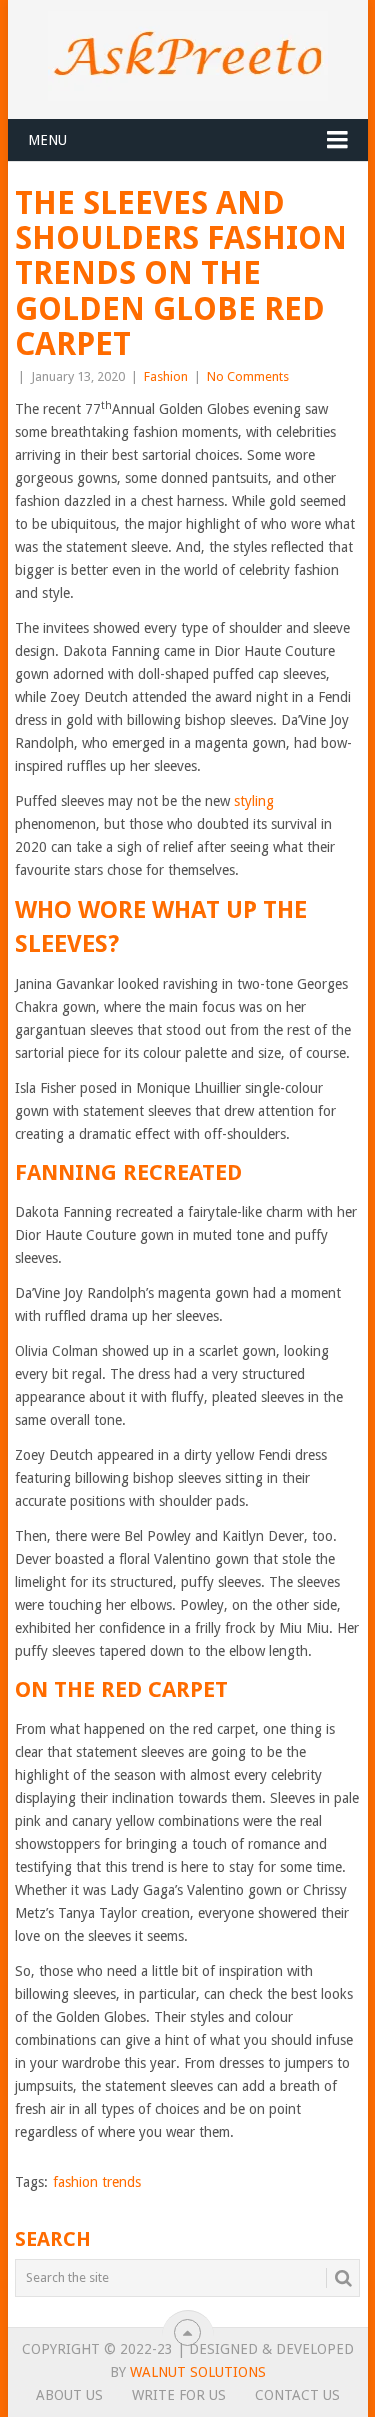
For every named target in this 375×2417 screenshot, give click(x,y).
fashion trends (97, 2182)
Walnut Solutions (198, 2372)
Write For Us (179, 2395)
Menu (47, 140)
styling (254, 801)
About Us (69, 2395)
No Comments (248, 376)
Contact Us (297, 2395)
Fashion (166, 376)
